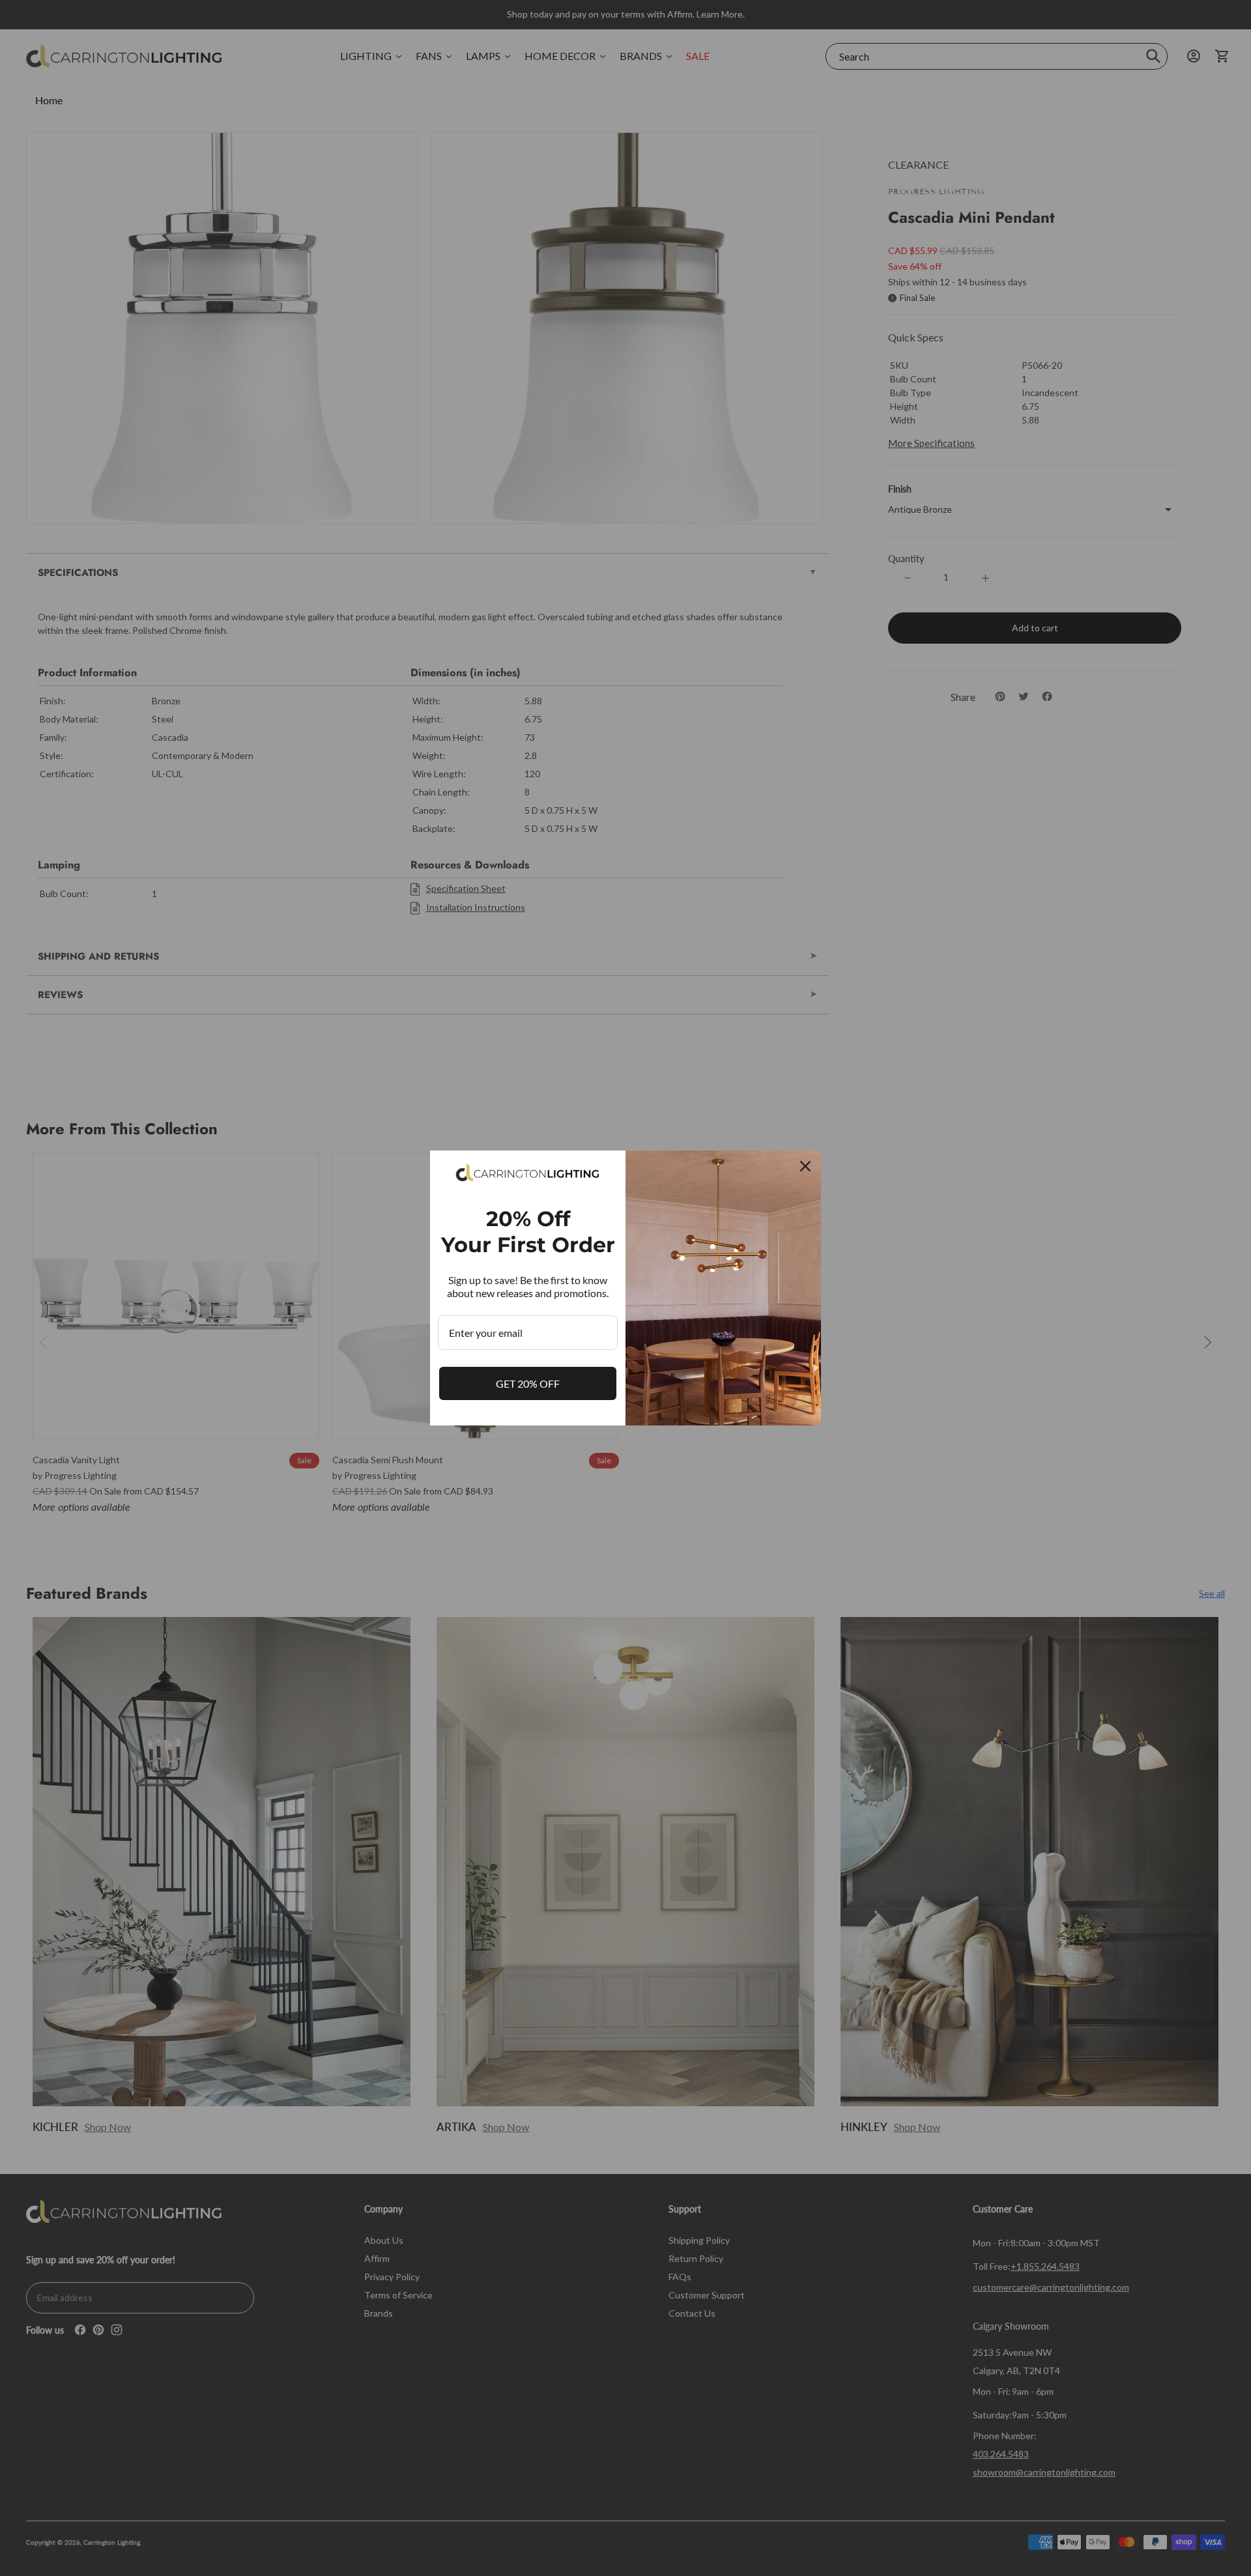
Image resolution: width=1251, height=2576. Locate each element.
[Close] (805, 1166)
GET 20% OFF (528, 1383)
